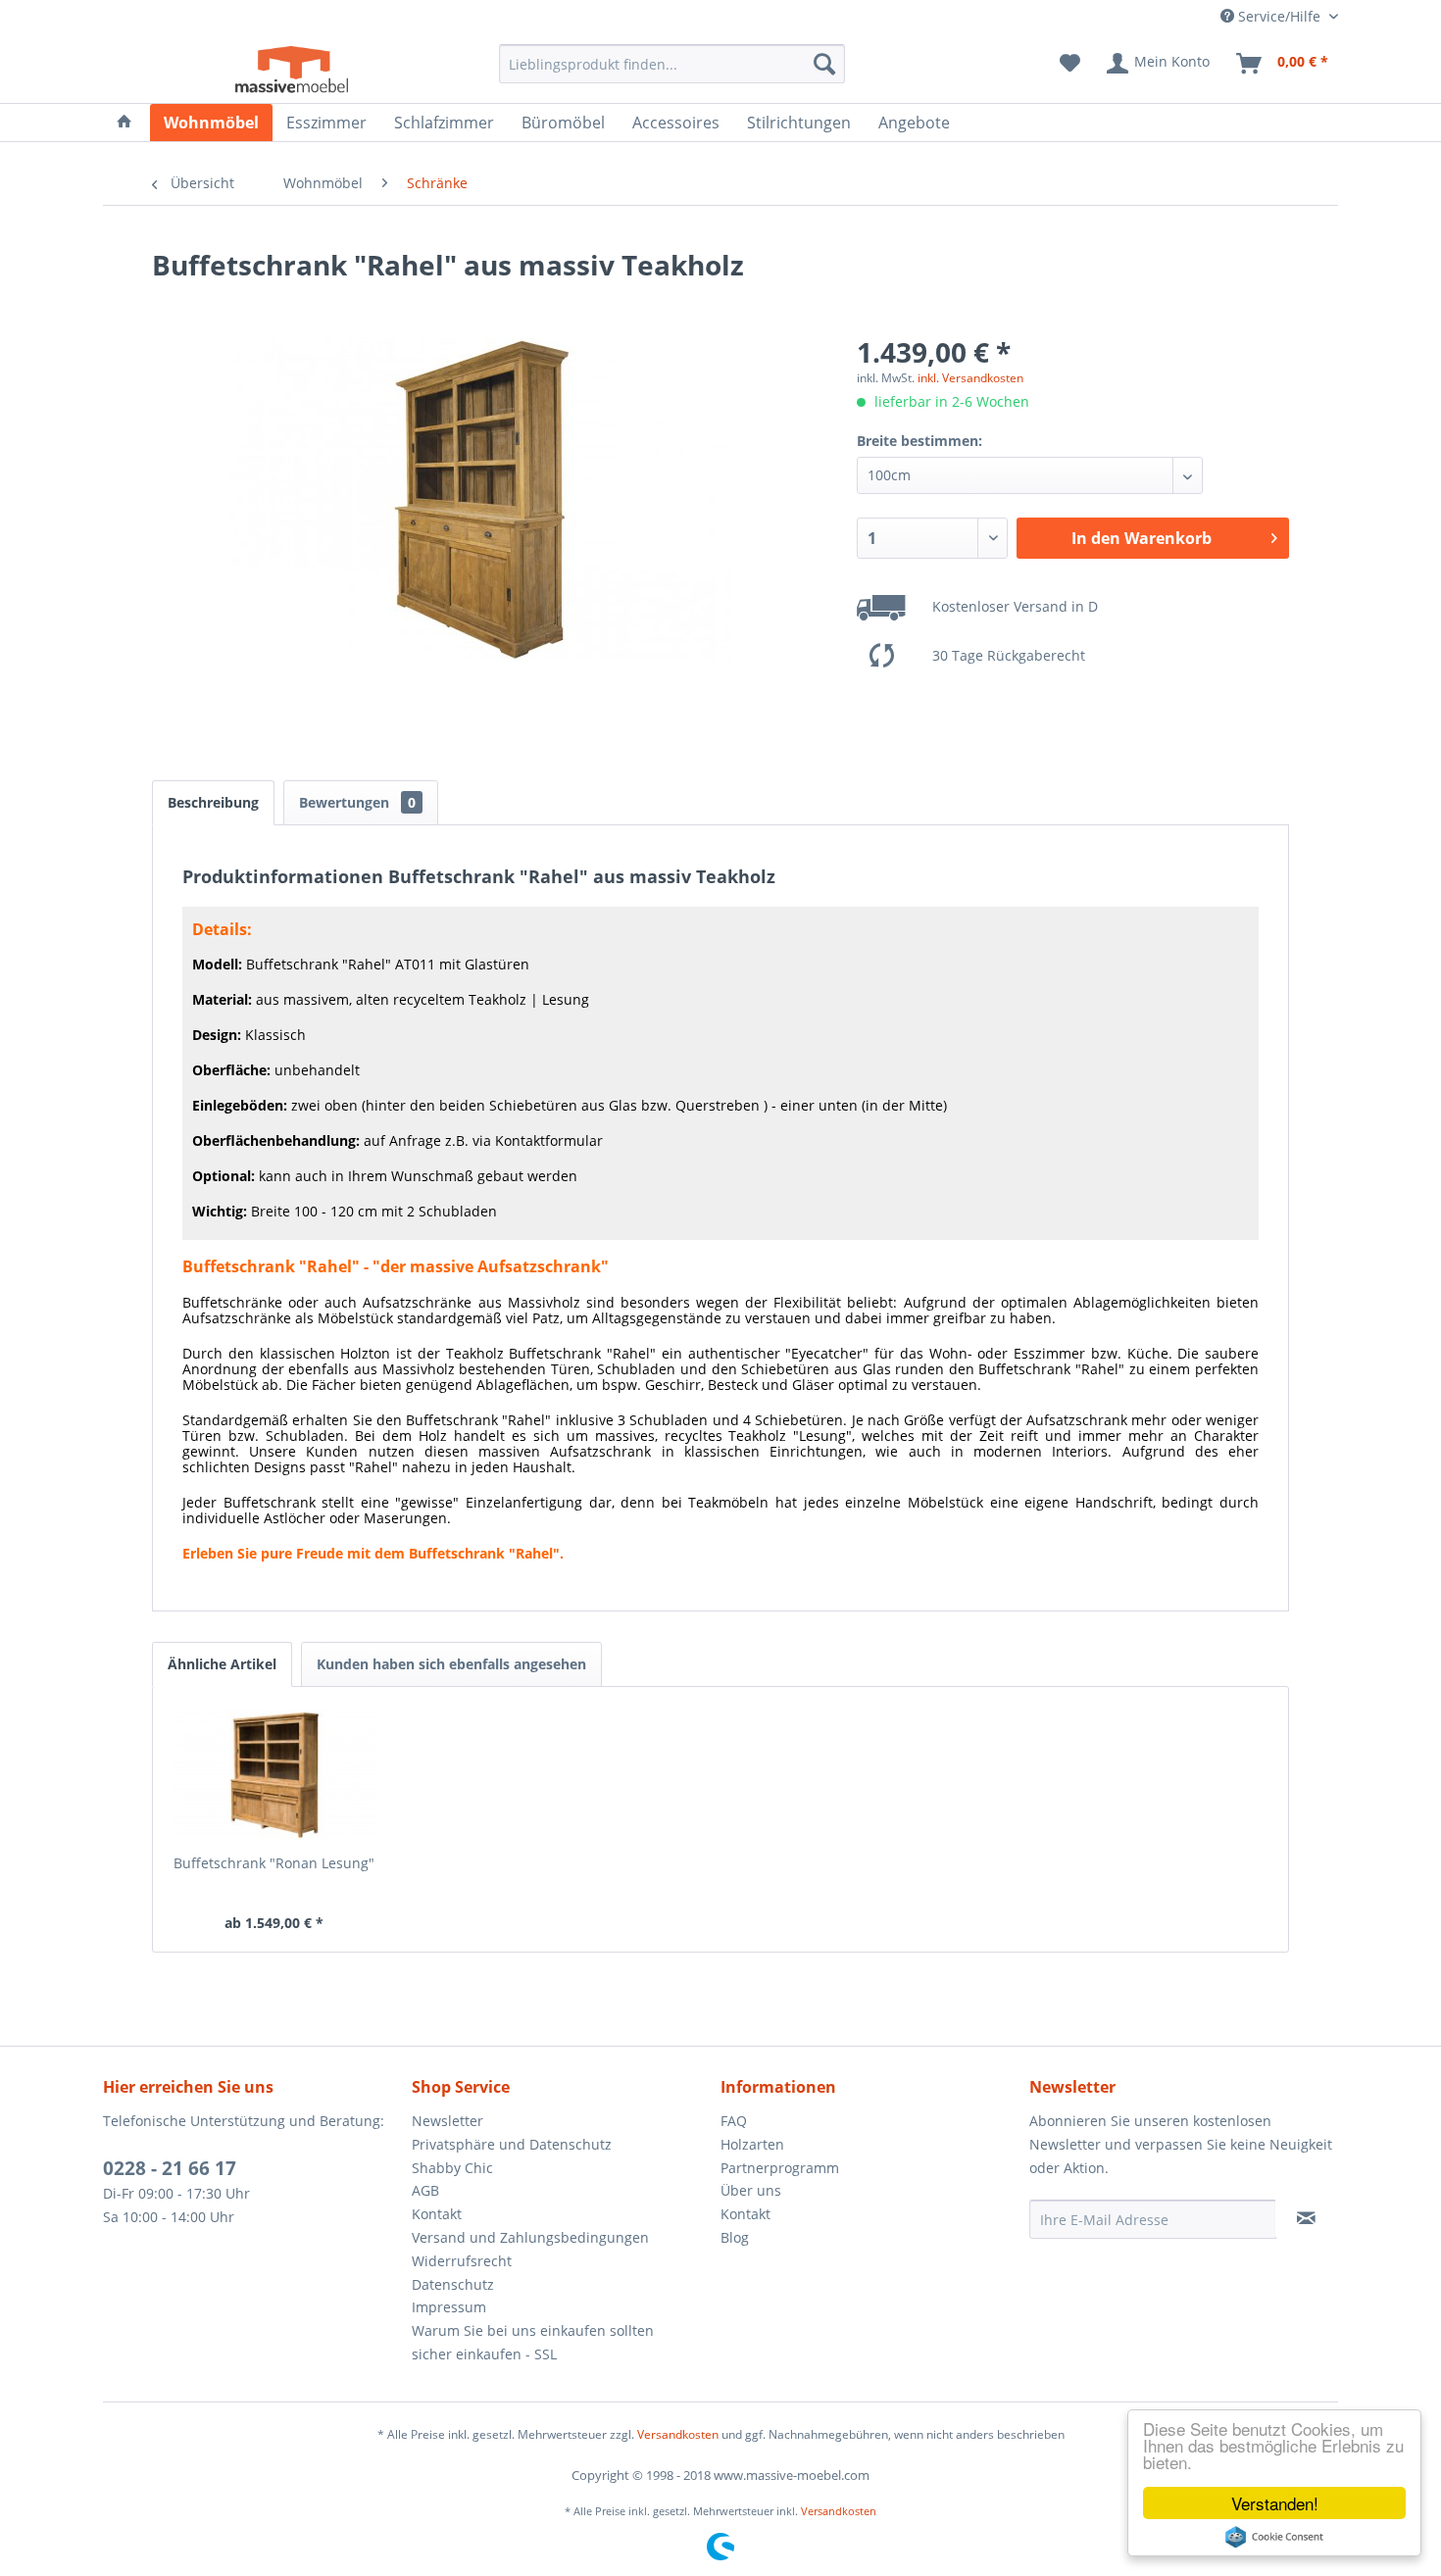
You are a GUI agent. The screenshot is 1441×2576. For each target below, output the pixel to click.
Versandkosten (678, 2434)
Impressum (449, 2307)
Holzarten (752, 2144)
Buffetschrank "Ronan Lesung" (274, 1863)
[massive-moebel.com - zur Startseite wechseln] (293, 69)
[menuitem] (672, 64)
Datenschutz (453, 2284)
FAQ (734, 2121)
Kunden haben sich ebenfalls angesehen (451, 1664)
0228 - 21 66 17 (170, 2168)
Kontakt (437, 2214)
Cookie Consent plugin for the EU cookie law (1274, 2537)
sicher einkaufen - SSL (484, 2354)
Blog (735, 2237)
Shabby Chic (452, 2168)
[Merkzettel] (1070, 64)
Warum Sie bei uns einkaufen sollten (533, 2330)
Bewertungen (357, 802)
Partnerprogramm (780, 2168)
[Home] (124, 123)
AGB (425, 2190)
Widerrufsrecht (462, 2261)
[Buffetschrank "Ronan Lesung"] (274, 1775)
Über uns (751, 2190)
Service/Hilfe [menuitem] (1279, 16)
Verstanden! (1275, 2503)
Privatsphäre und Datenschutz (512, 2144)
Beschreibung (213, 802)
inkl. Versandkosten (970, 378)
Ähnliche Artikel (222, 1664)
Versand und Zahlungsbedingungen (530, 2237)
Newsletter (447, 2121)
